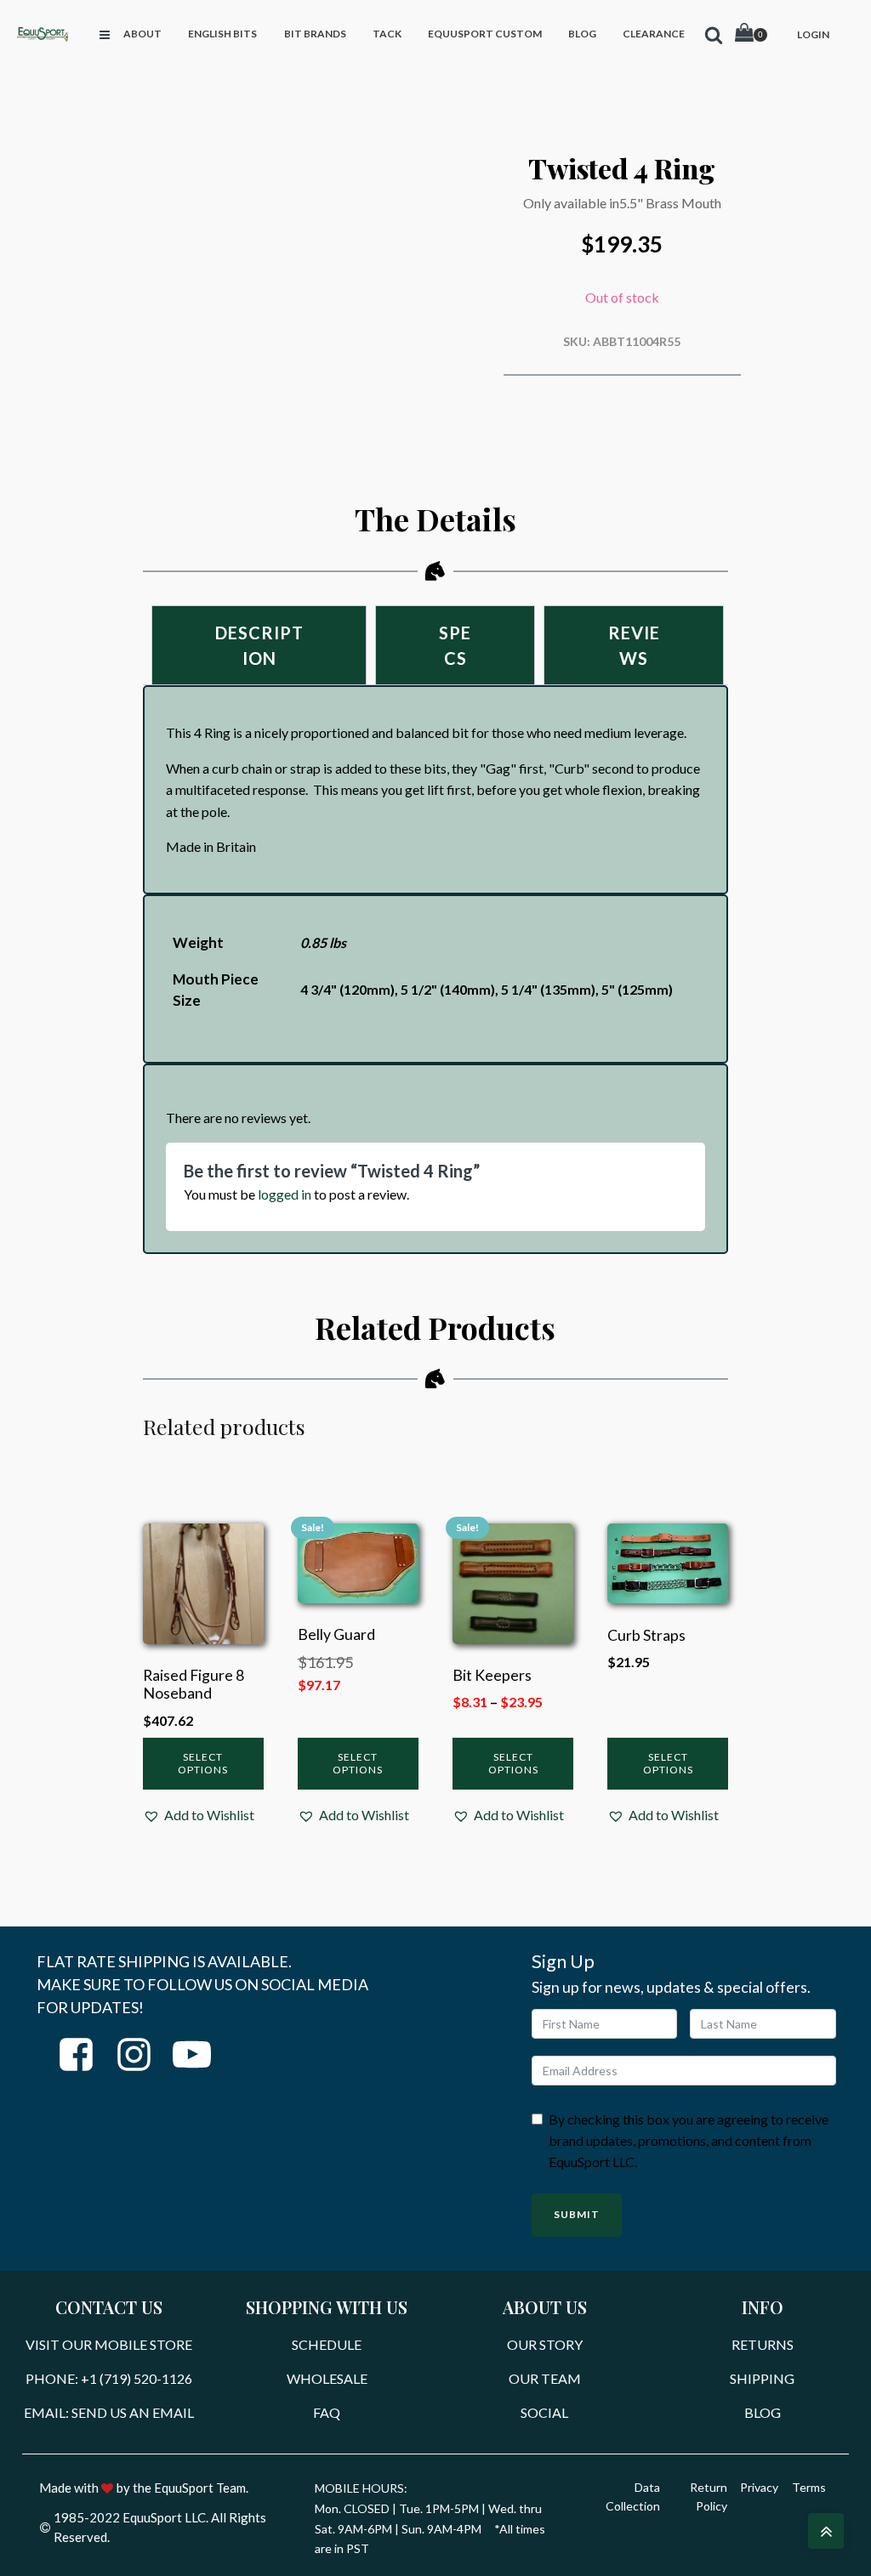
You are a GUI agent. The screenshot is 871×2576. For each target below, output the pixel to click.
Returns (763, 2344)
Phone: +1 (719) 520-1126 (109, 2378)
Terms (809, 2487)
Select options (203, 1763)
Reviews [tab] (634, 645)
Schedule (327, 2344)
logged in (285, 1194)
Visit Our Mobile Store (109, 2344)
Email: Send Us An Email (109, 2412)
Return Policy (709, 2497)
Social (544, 2412)
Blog (763, 2412)
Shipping (762, 2378)
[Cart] (751, 34)
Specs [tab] (455, 645)
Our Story (545, 2344)
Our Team (545, 2378)
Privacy (759, 2487)
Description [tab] (259, 645)
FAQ (327, 2412)
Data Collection (633, 2497)
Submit (577, 2214)
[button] (199, 1815)
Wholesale (327, 2378)
